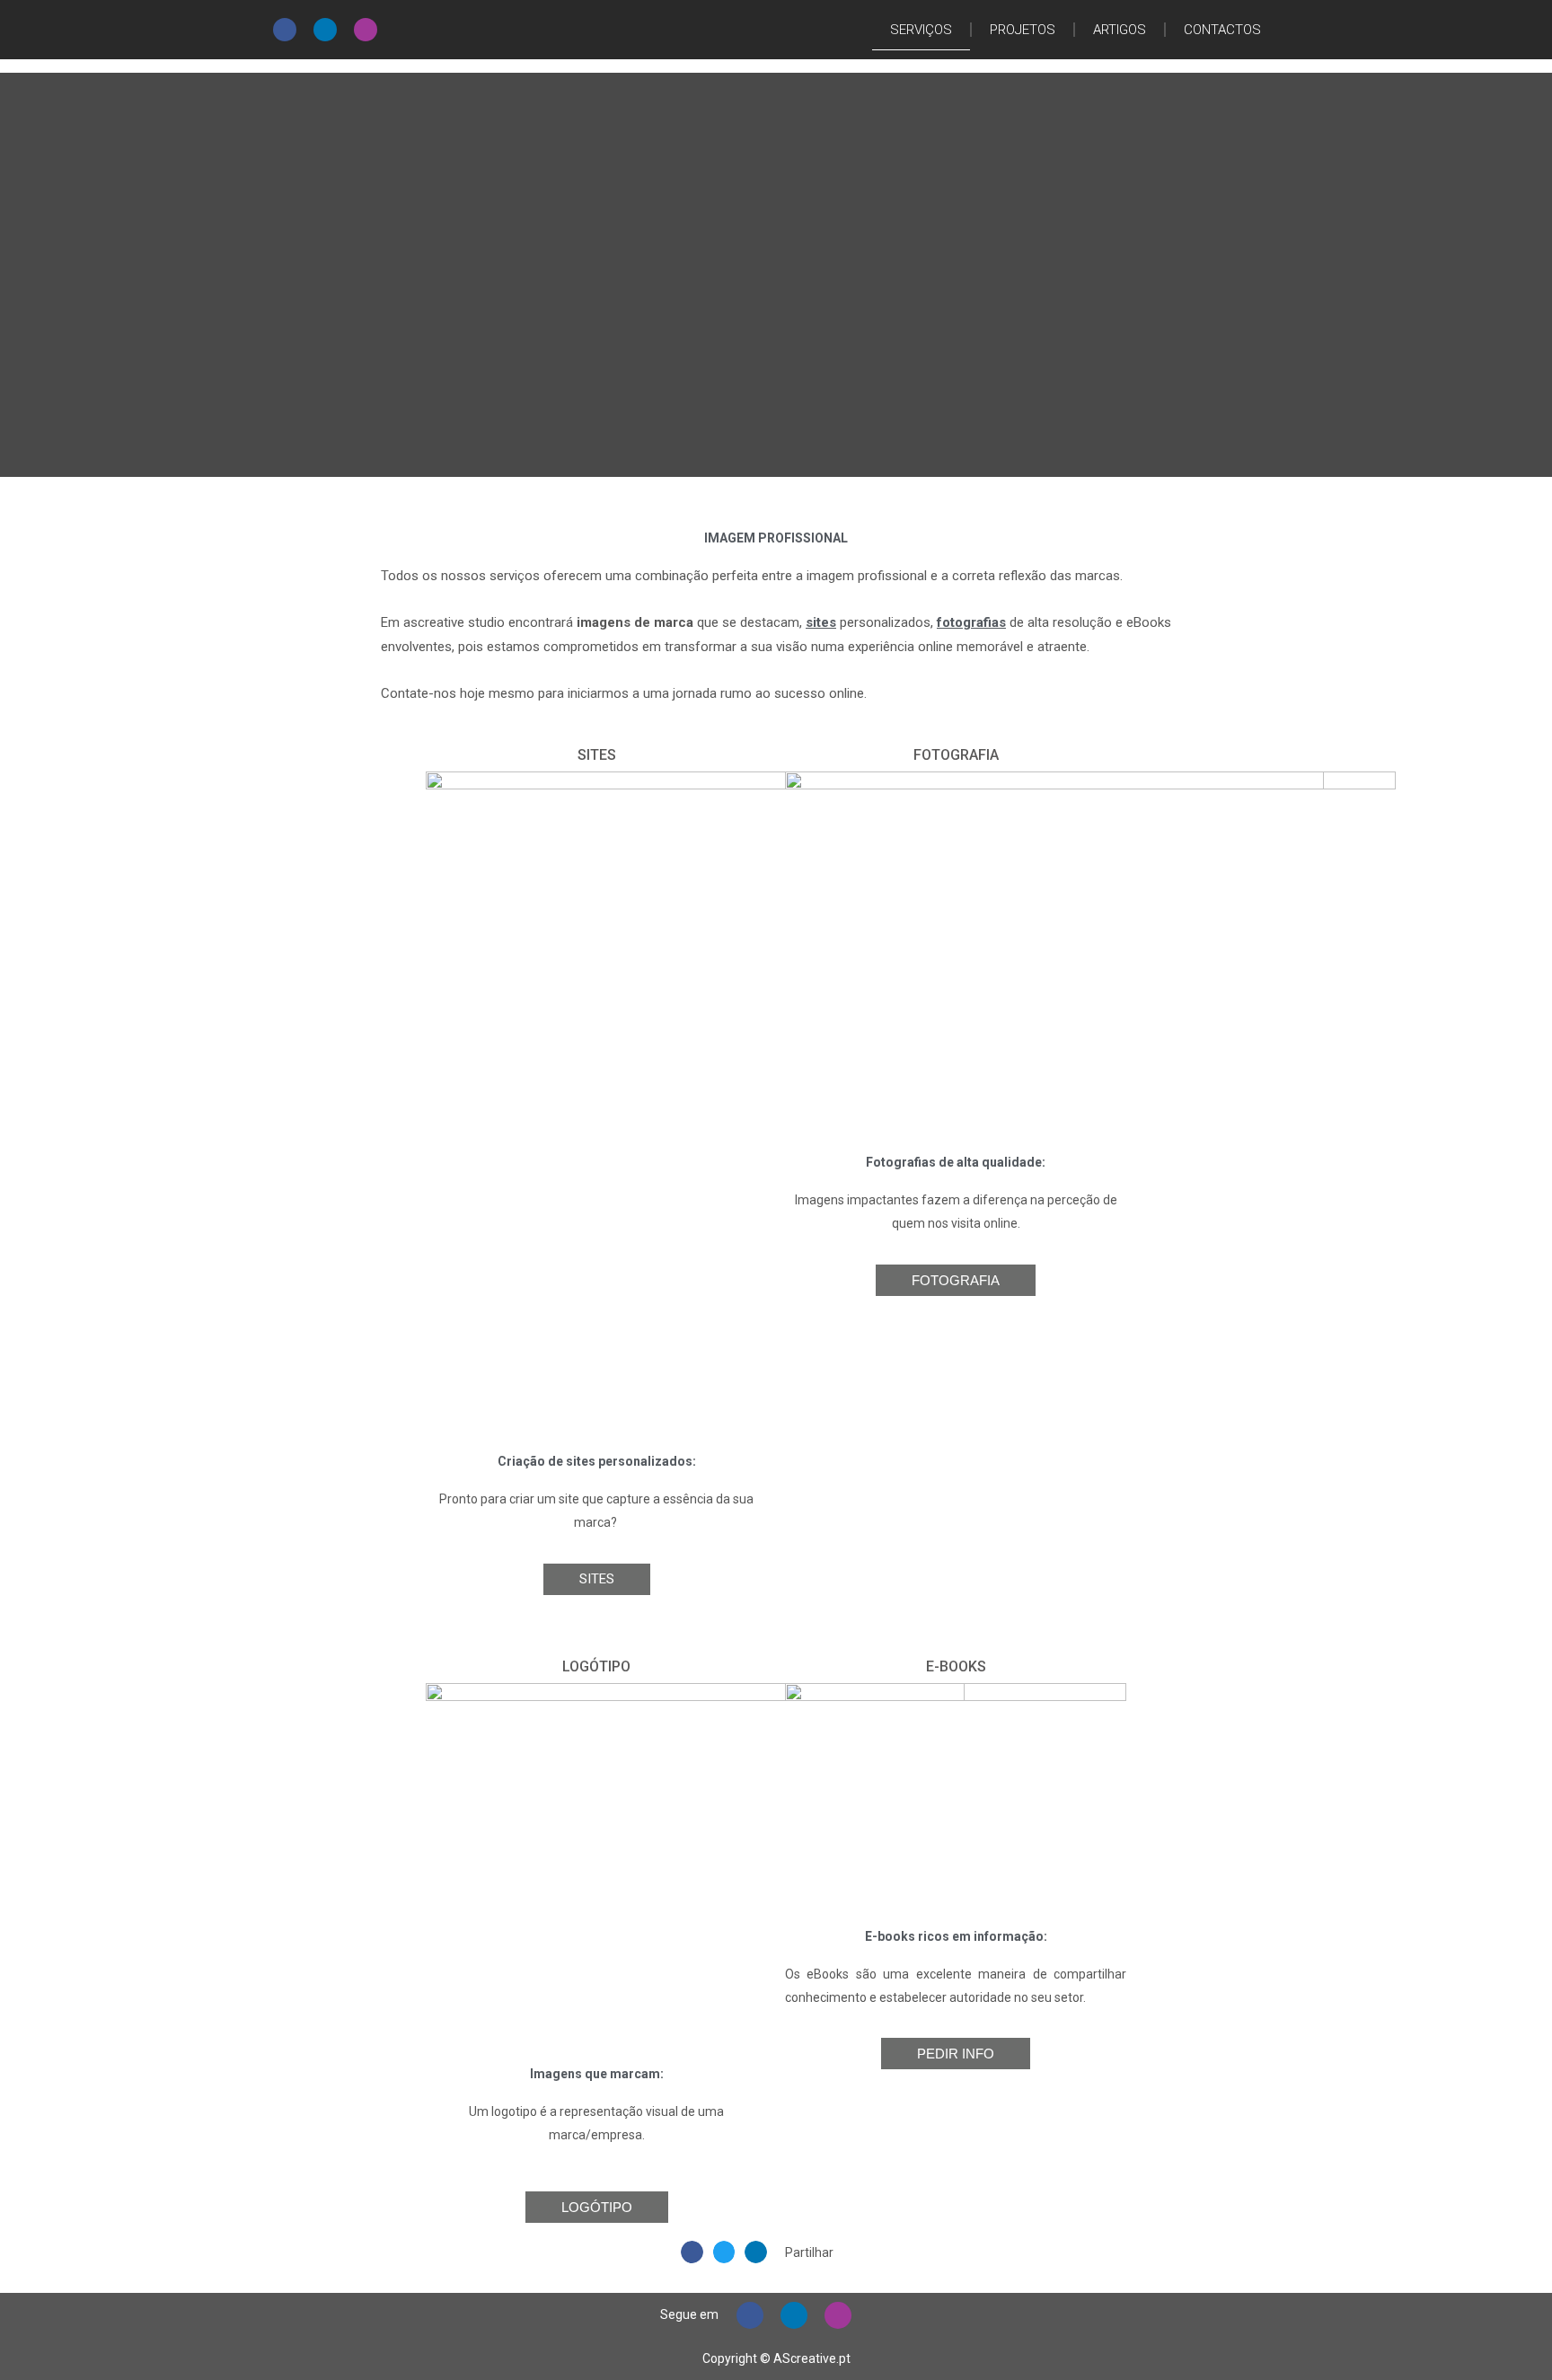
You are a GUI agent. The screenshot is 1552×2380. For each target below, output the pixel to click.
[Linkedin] (325, 30)
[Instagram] (366, 30)
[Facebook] (285, 30)
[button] (692, 2252)
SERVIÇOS (921, 30)
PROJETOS (1023, 30)
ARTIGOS (1120, 30)
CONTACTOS (1222, 30)
